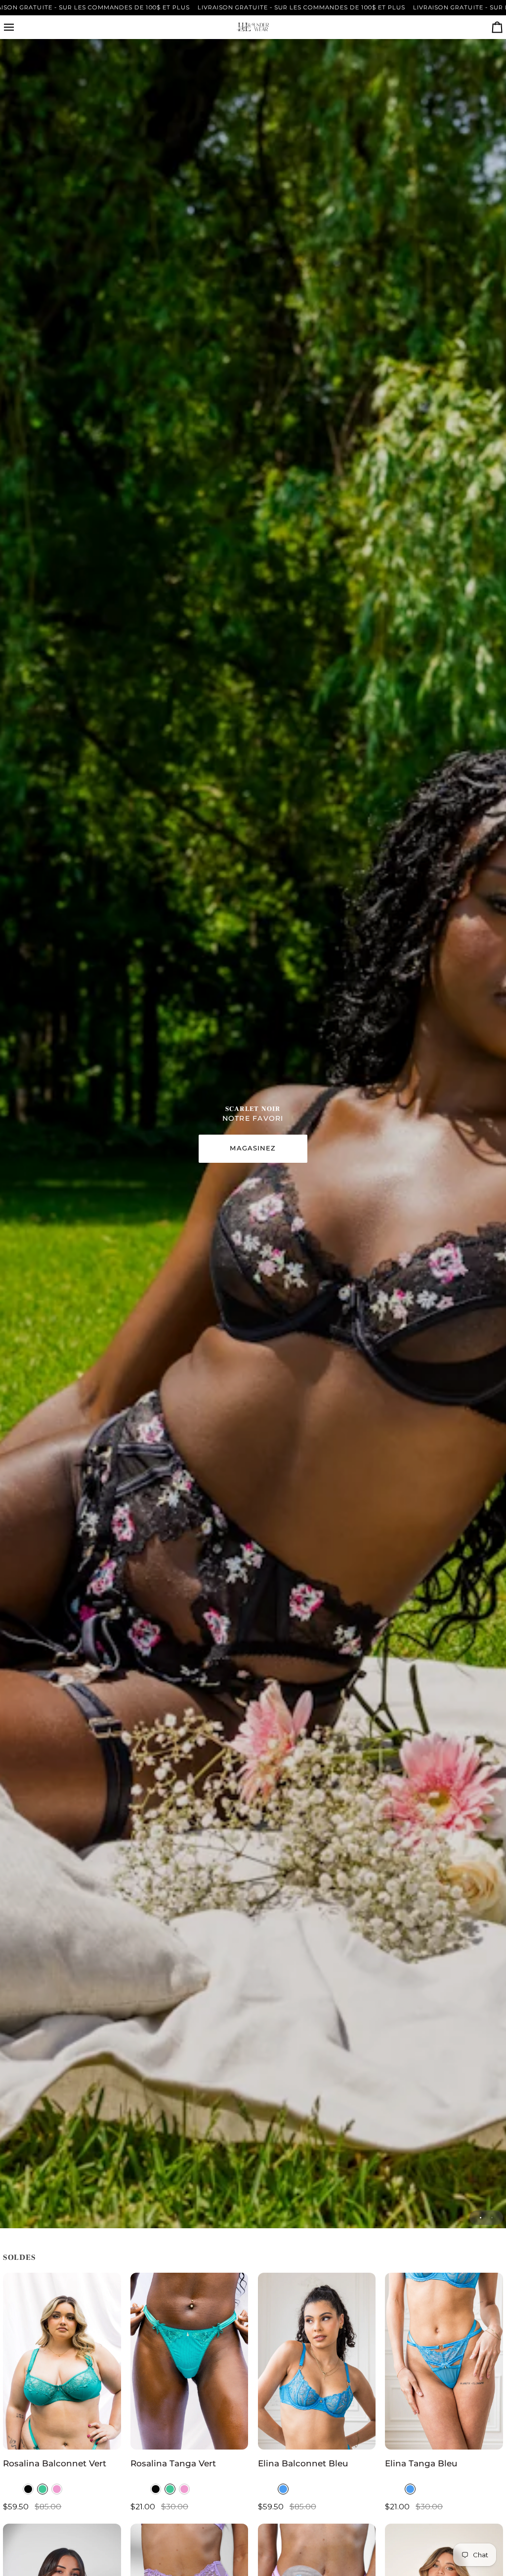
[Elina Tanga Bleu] (444, 2361)
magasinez (253, 1148)
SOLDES (20, 2257)
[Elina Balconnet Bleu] (317, 2361)
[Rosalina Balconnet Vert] (62, 2361)
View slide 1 (481, 2218)
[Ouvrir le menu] (18, 27)
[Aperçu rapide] (104, 2438)
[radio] (28, 2489)
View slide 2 (492, 2218)
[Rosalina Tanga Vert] (189, 2361)
